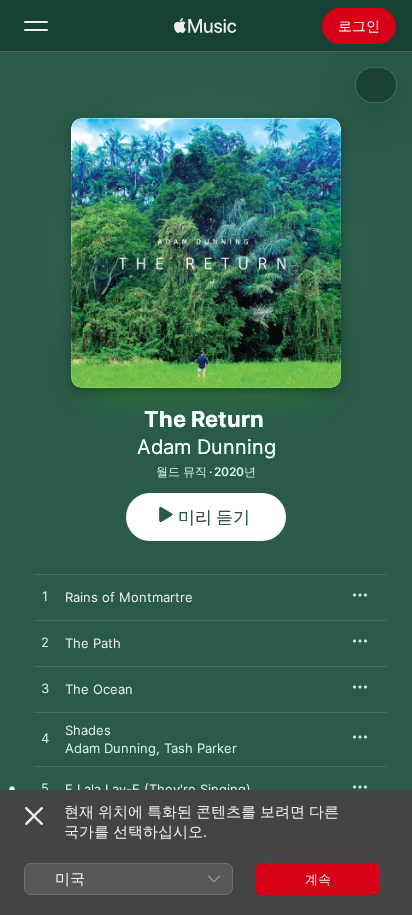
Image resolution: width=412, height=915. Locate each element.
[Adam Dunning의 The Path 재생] (45, 643)
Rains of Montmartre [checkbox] (129, 597)
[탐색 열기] (36, 26)
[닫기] (34, 816)
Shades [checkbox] (88, 730)
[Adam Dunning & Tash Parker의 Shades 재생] (45, 739)
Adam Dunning (206, 447)
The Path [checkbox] (93, 643)
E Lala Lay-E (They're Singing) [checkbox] (158, 789)
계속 (318, 879)
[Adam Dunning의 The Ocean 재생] (45, 689)
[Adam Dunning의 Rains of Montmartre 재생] (45, 597)
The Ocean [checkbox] (99, 689)
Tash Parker (200, 748)
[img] (205, 26)
